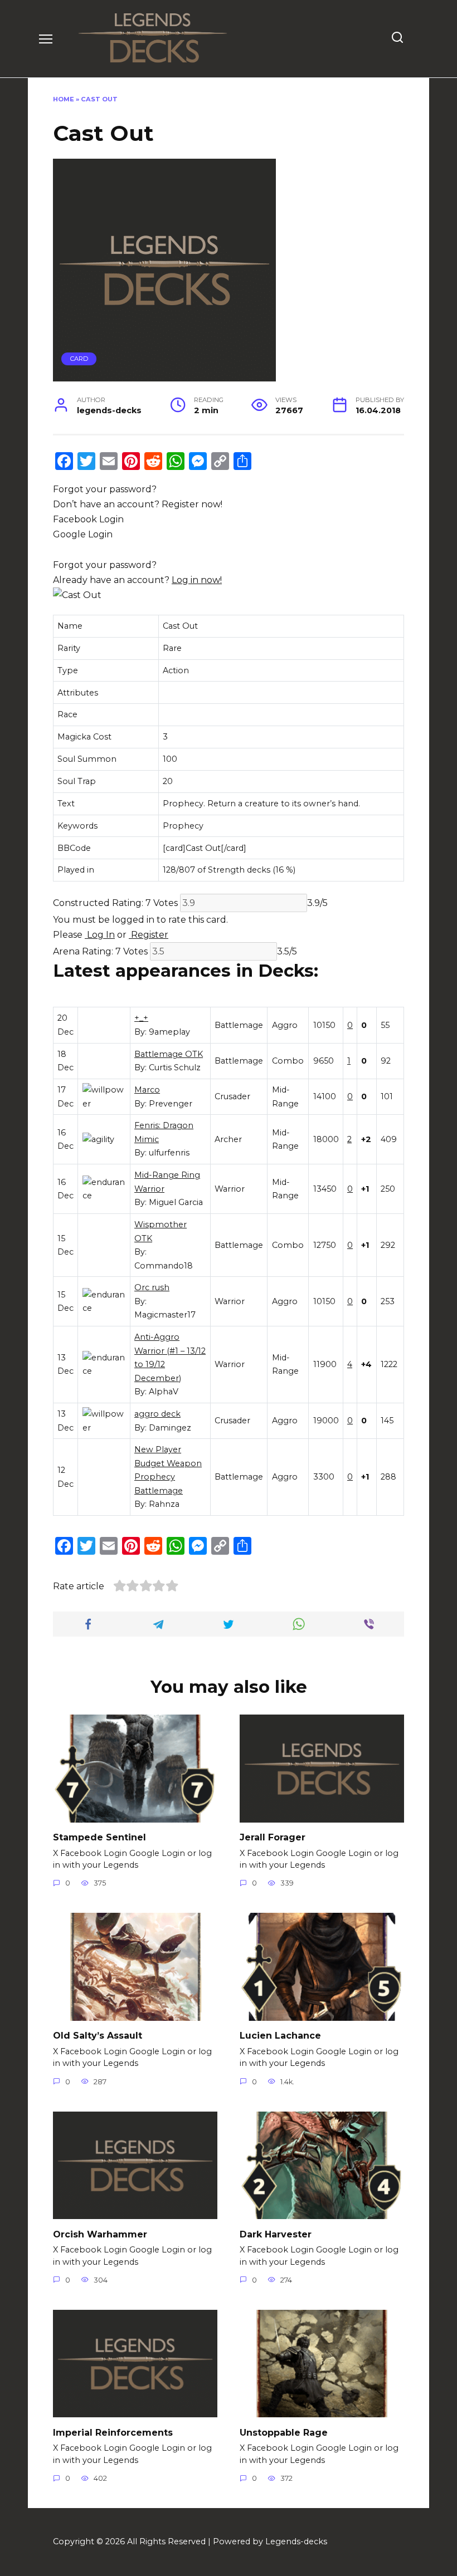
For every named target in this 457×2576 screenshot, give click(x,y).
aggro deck (157, 1414)
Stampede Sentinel (99, 1837)
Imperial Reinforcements (113, 2432)
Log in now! (197, 580)
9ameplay (169, 1032)
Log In (100, 935)
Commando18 (164, 1266)
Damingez (170, 1428)
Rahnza (164, 1504)
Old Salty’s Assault (98, 2036)
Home (64, 99)
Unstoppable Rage (284, 2432)
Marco (147, 1090)
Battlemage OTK (169, 1054)
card (79, 359)
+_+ (141, 1018)
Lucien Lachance (280, 2036)
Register (149, 935)
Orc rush (152, 1287)
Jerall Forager (273, 1837)
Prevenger (171, 1104)
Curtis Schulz (175, 1067)
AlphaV (164, 1392)
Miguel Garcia (176, 1202)
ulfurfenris (169, 1153)
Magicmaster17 (165, 1315)
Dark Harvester (276, 2234)
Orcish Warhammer (100, 2234)
